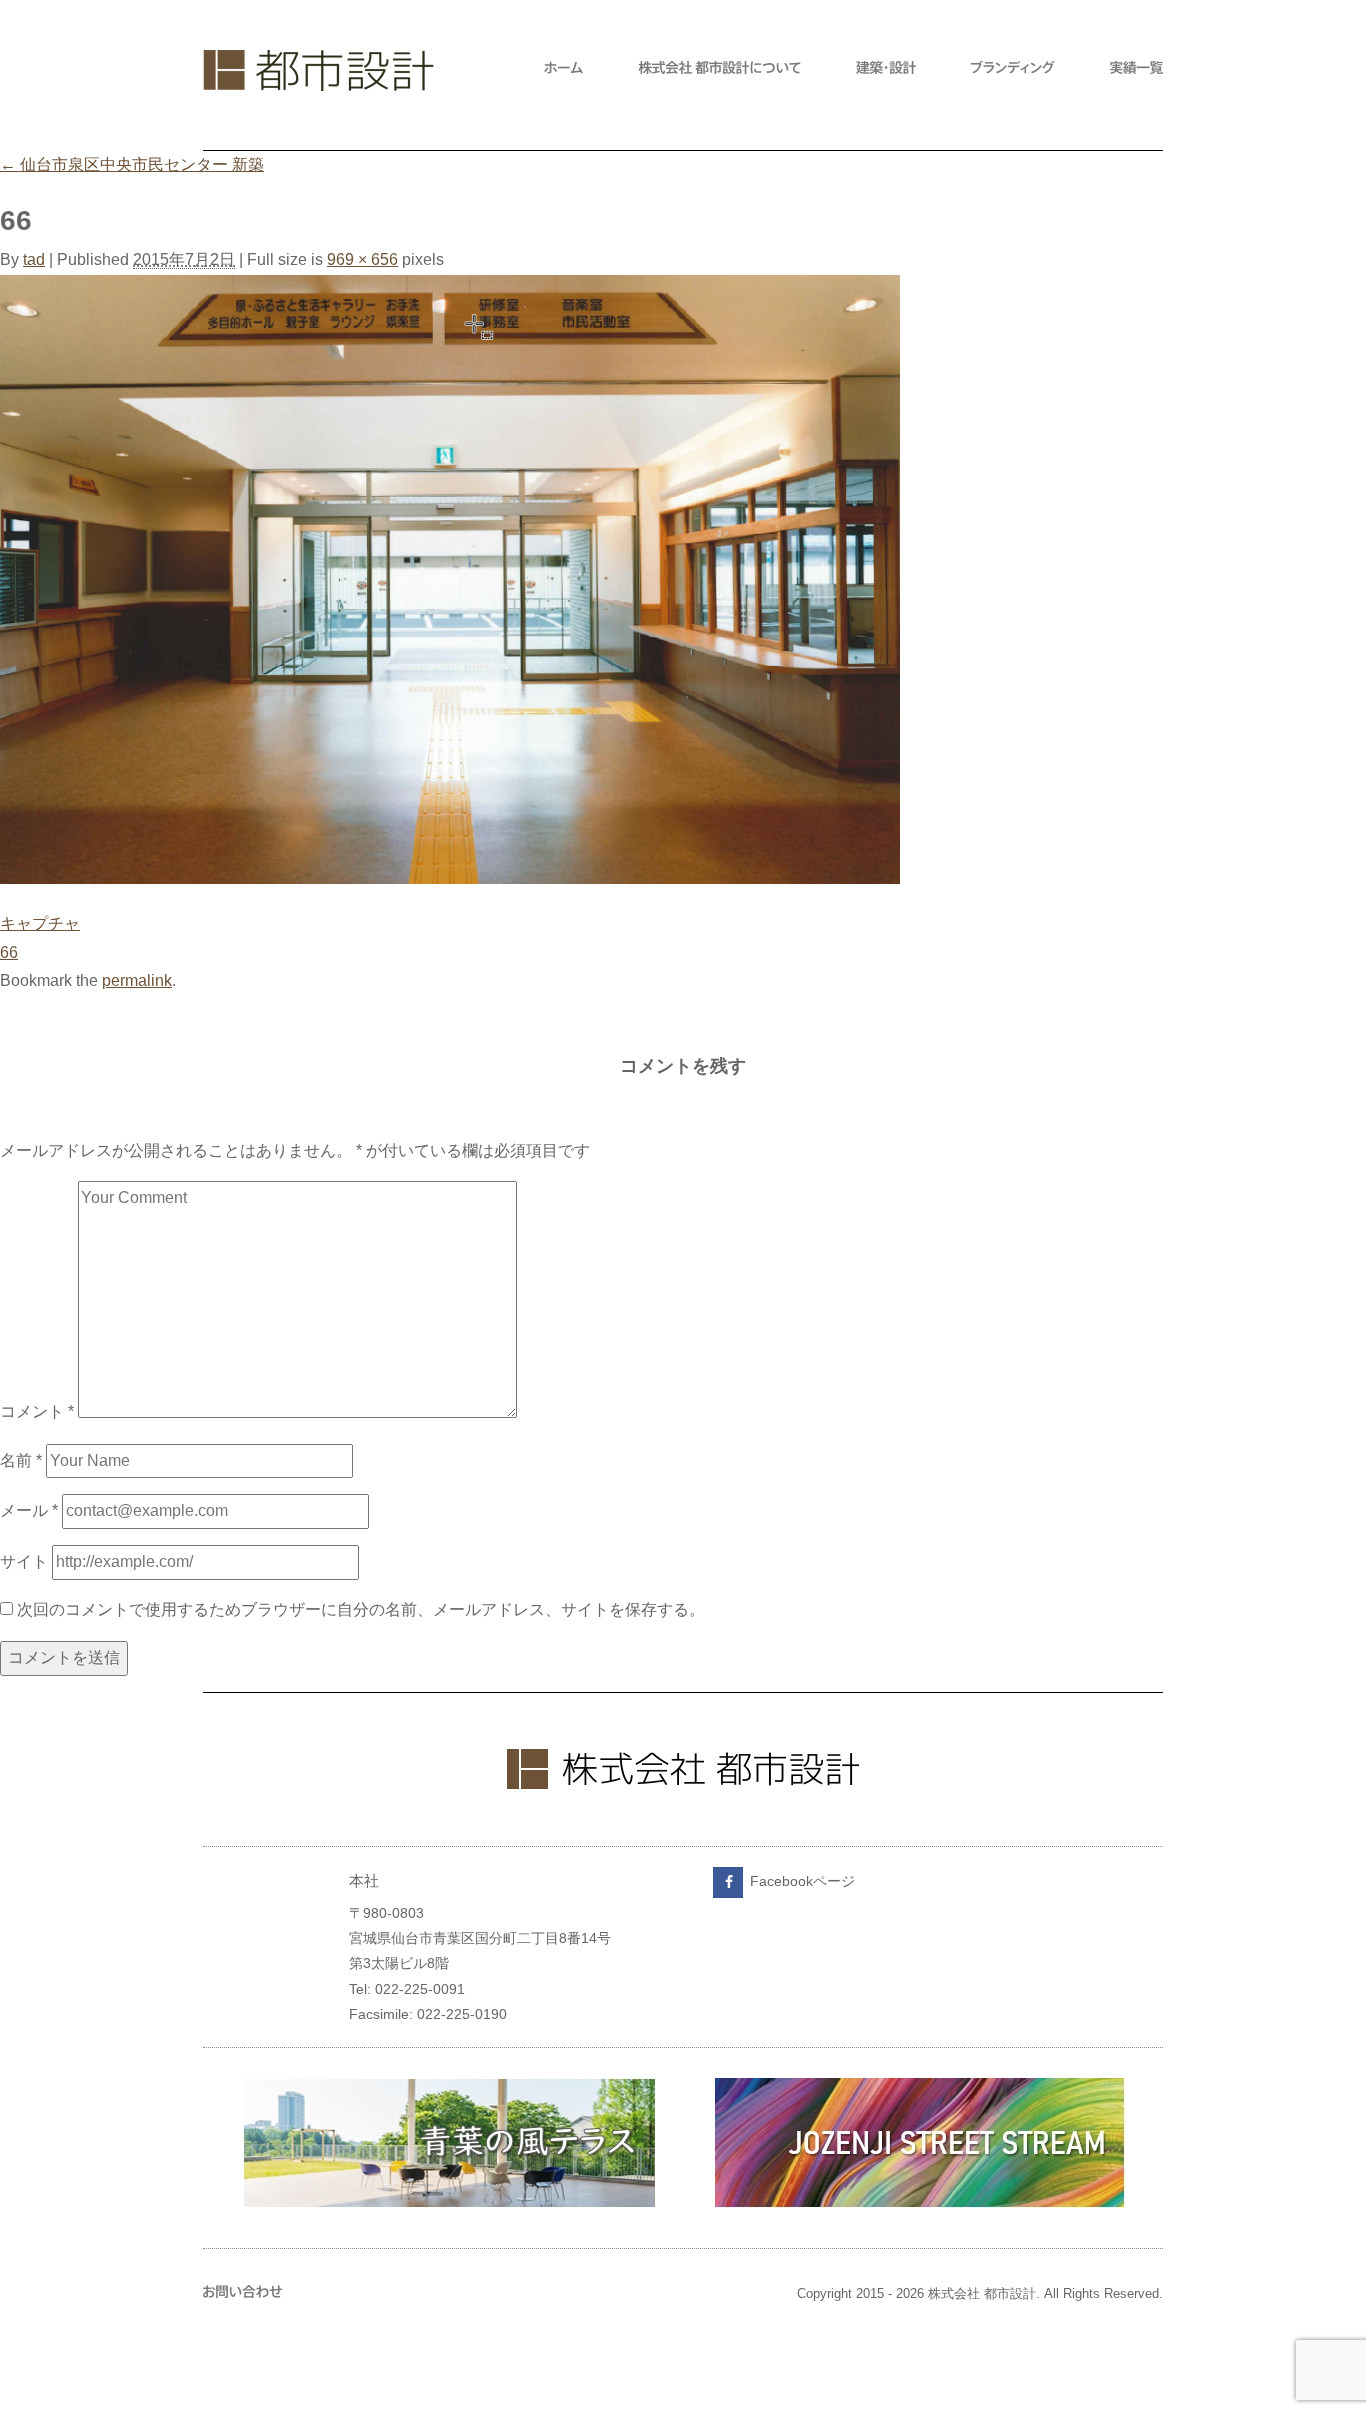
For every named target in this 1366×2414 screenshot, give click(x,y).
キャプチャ (40, 923)
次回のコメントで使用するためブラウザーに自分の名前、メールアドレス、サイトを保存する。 (361, 1609)
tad (34, 259)
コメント (37, 1412)
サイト (24, 1561)
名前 (21, 1460)
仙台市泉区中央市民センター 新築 (132, 164)
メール (29, 1510)
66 (9, 952)
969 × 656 (362, 259)
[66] (450, 878)
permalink (137, 980)
